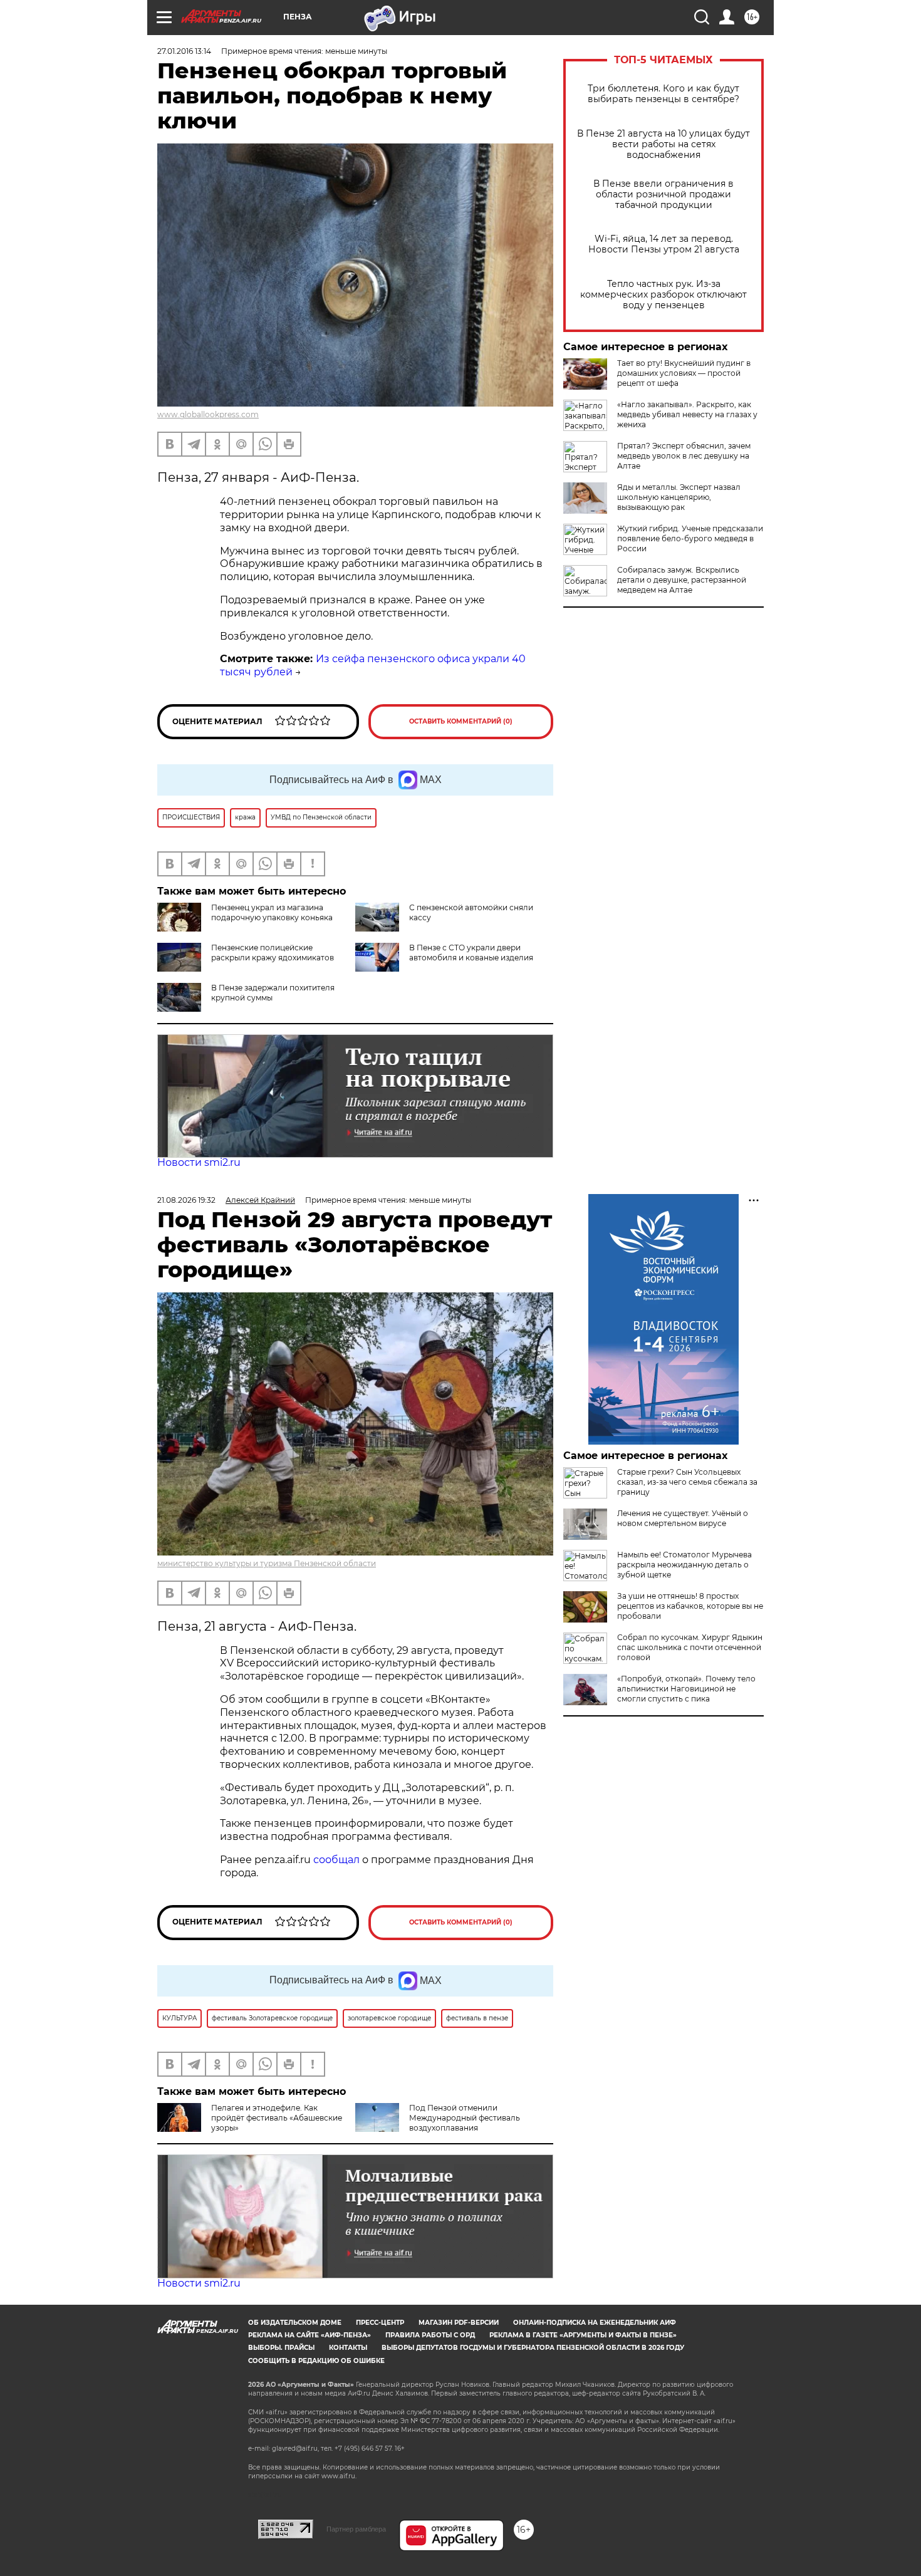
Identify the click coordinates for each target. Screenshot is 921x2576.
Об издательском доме (295, 2323)
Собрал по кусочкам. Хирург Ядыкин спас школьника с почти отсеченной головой (690, 1647)
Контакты (348, 2348)
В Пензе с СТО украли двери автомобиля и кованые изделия (471, 953)
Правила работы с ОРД (430, 2335)
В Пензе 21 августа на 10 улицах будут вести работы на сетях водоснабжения (663, 144)
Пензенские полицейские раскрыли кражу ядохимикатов (273, 953)
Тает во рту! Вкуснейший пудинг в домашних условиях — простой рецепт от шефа (684, 373)
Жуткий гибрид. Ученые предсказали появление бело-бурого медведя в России (690, 538)
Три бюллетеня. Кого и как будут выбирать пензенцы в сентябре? (663, 94)
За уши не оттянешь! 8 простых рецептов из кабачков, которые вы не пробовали (690, 1606)
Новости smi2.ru (199, 1162)
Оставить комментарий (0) (461, 721)
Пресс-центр (380, 2323)
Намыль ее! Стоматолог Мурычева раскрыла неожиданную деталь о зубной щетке (684, 1565)
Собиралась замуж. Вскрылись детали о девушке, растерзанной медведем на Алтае (682, 580)
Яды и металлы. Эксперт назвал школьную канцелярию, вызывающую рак (679, 497)
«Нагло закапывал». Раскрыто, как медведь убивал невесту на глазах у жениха (687, 414)
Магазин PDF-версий (459, 2323)
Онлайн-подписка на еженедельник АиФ (595, 2323)
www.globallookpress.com (208, 414)
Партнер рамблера (356, 2529)
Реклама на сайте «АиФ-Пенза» (310, 2335)
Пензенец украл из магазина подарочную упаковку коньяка (272, 912)
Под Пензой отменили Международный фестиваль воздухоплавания (465, 2118)
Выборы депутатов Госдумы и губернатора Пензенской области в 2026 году (533, 2348)
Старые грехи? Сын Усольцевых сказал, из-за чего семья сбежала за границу (687, 1482)
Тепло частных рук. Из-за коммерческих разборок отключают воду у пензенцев (663, 295)
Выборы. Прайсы (281, 2348)
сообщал (336, 1860)
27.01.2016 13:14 (184, 51)
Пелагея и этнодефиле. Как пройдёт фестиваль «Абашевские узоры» (277, 2118)
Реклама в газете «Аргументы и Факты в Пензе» (583, 2335)
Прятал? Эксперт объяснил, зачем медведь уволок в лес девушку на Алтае (684, 456)
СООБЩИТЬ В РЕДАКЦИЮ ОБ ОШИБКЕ (316, 2361)
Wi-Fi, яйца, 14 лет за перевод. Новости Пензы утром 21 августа (664, 244)
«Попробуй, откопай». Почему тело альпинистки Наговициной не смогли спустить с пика (686, 1689)
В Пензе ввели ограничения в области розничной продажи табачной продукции (663, 195)
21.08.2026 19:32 (186, 1200)
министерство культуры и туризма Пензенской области (267, 1563)
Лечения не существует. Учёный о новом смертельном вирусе (683, 1518)
